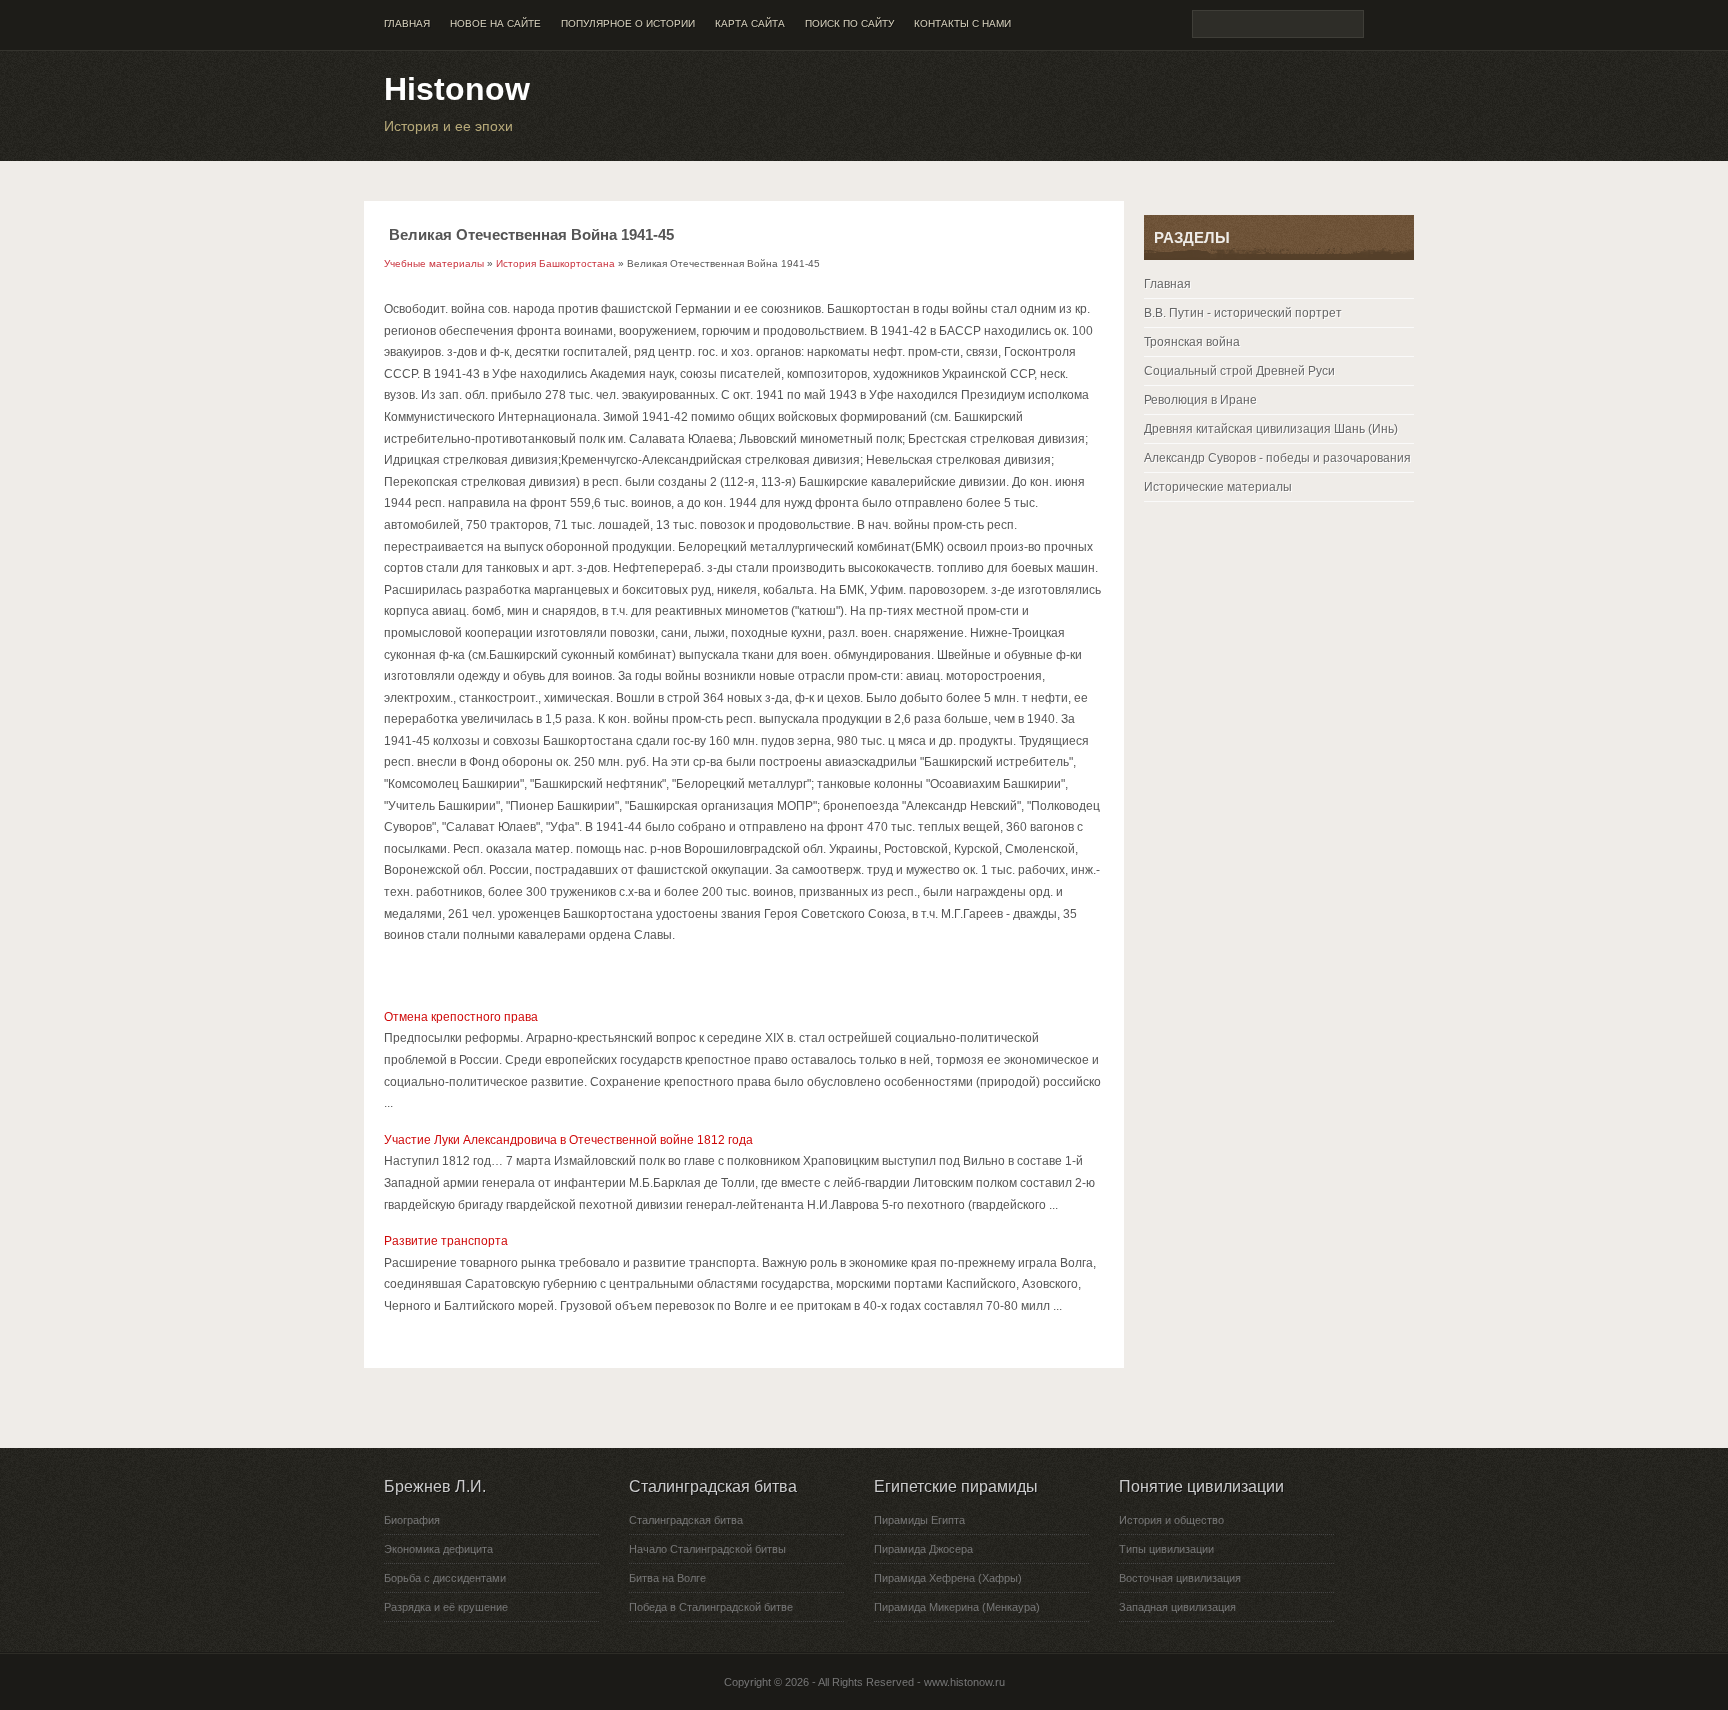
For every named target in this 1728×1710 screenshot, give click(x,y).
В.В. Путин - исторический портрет (1243, 313)
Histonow (457, 89)
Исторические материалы (1218, 487)
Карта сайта (750, 23)
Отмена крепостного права (461, 1017)
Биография (412, 1520)
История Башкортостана (555, 263)
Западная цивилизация (1177, 1607)
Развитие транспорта (446, 1241)
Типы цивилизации (1166, 1549)
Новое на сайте (495, 23)
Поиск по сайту (849, 23)
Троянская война (1192, 342)
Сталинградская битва (686, 1520)
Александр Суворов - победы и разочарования (1277, 458)
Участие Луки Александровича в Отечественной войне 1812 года (568, 1140)
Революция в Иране (1200, 400)
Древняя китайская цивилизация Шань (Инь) (1271, 429)
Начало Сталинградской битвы (707, 1549)
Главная (407, 23)
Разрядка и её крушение (446, 1607)
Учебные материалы (434, 263)
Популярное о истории (628, 23)
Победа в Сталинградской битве (711, 1607)
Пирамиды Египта (919, 1520)
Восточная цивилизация (1180, 1578)
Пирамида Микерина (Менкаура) (957, 1607)
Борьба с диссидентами (445, 1578)
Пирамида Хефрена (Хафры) (948, 1578)
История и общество (1171, 1520)
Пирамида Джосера (923, 1549)
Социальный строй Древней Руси (1239, 371)
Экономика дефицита (438, 1549)
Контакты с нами (962, 23)
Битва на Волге (667, 1578)
